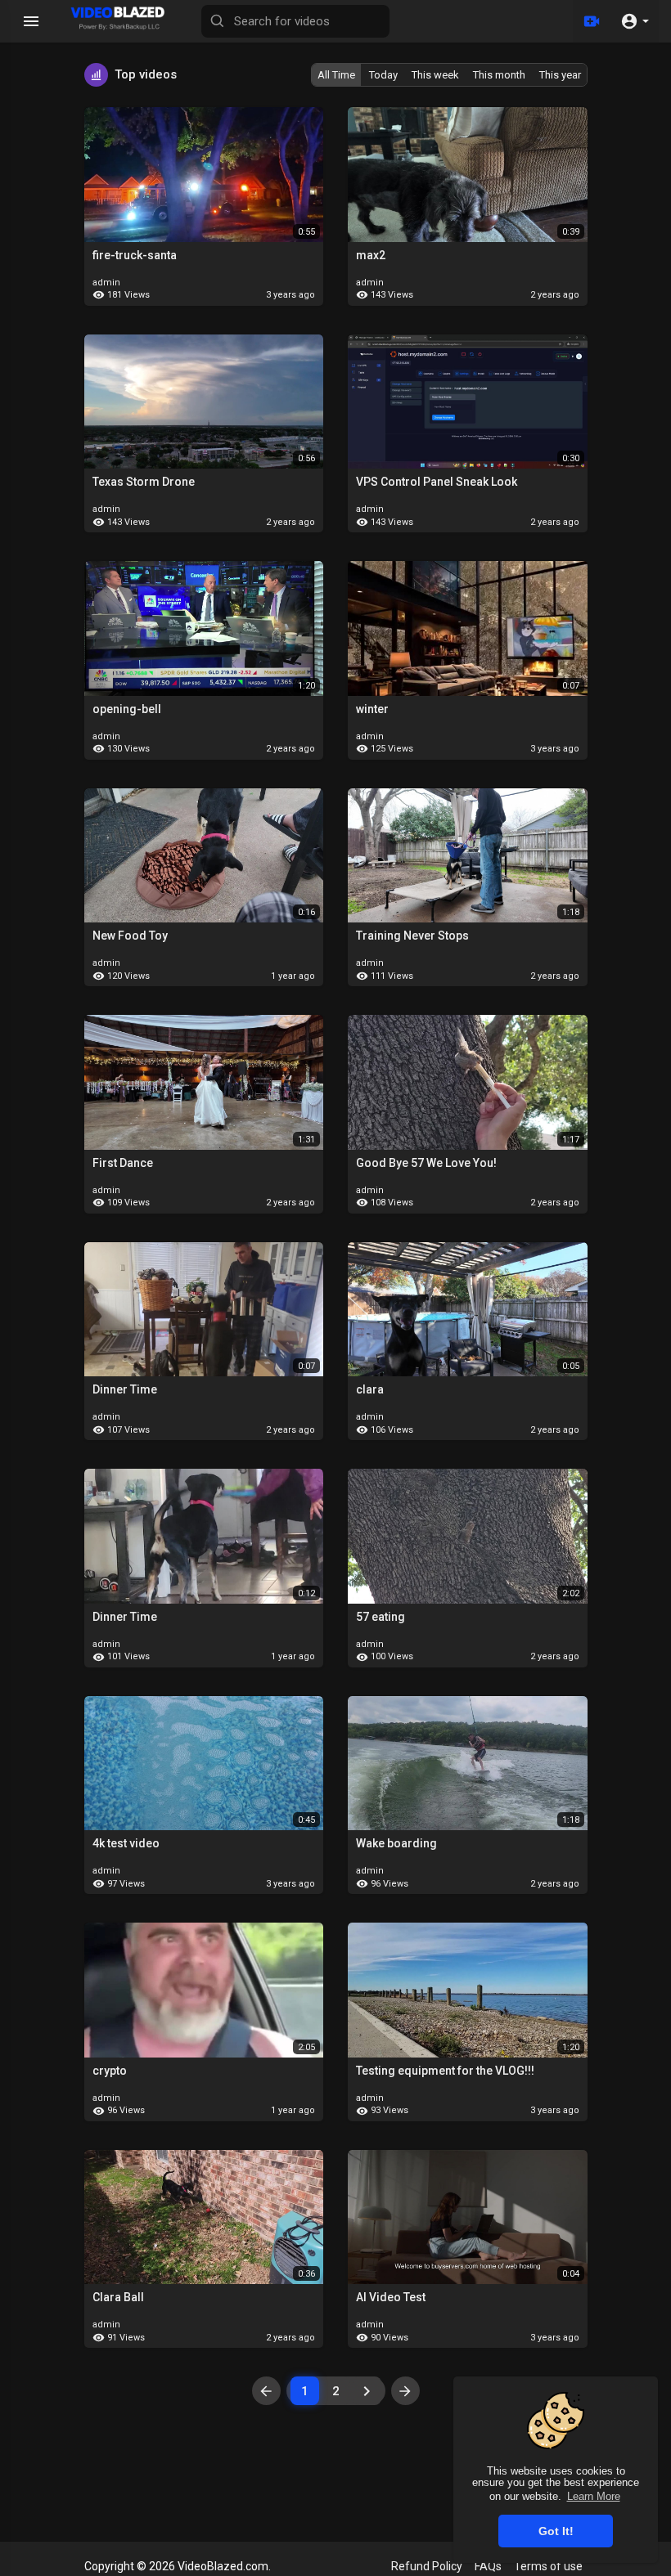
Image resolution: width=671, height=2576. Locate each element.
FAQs (488, 2566)
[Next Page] (367, 2391)
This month (499, 75)
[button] (635, 21)
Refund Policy (427, 2566)
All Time (336, 75)
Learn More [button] (594, 2496)
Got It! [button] (556, 2531)
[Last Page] (405, 2391)
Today (383, 75)
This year (560, 75)
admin (106, 283)
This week (435, 75)
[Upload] (592, 21)
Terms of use (548, 2566)
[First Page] (266, 2391)
